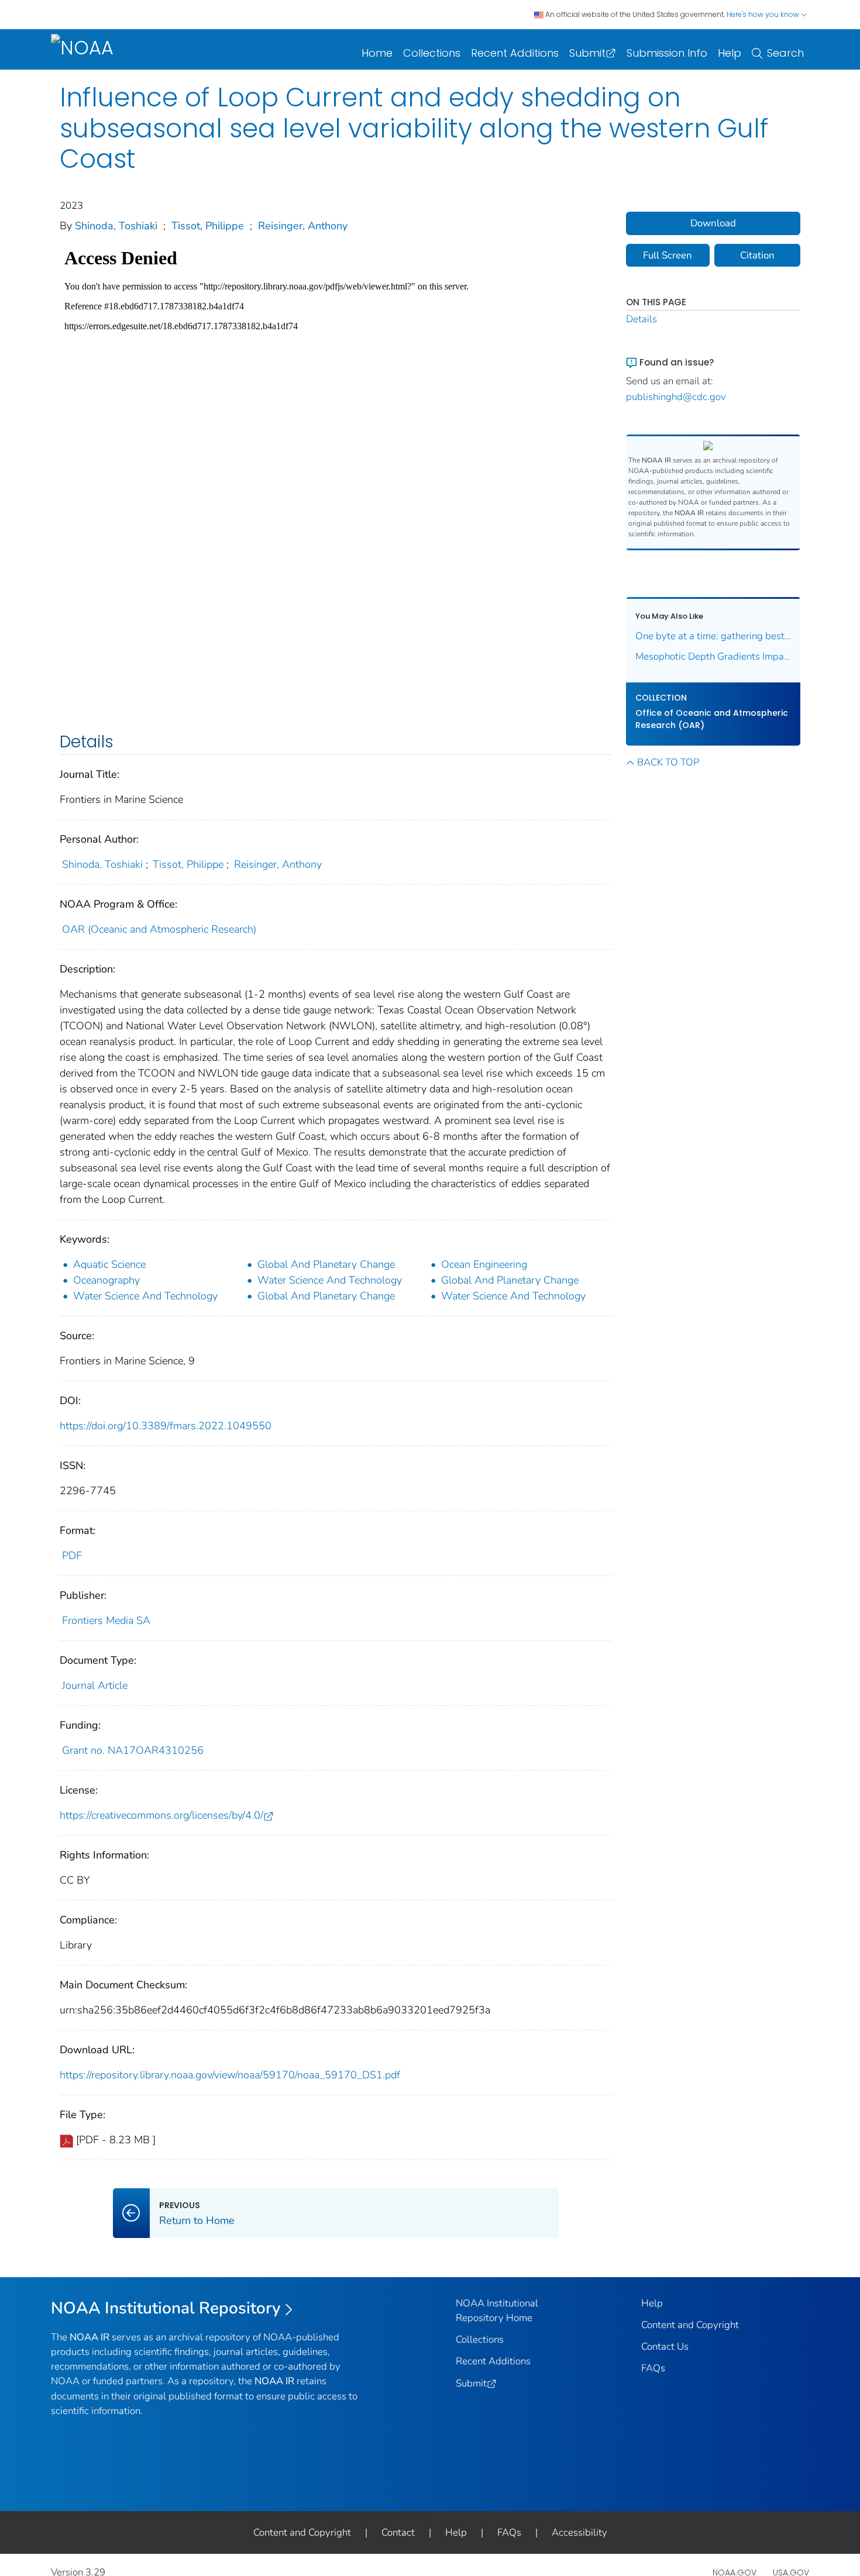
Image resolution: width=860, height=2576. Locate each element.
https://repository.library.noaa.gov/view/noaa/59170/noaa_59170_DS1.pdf (230, 2075)
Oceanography (106, 1280)
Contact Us (665, 2346)
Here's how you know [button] (764, 14)
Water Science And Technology (330, 1280)
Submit (587, 53)
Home (377, 53)
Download (713, 223)
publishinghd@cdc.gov (676, 397)
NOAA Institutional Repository (166, 2308)
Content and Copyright (690, 2325)
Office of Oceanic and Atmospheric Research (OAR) (712, 719)
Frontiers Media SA (106, 1620)
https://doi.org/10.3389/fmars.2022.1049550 (166, 1426)
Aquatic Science (109, 1264)
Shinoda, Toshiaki (116, 226)
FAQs (653, 2368)
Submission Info (667, 53)
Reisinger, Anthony (303, 226)
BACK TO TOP (668, 762)
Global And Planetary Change (326, 1264)
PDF (72, 1556)
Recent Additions (515, 53)
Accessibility (579, 2532)
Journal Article (95, 1685)
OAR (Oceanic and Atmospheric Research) (159, 929)
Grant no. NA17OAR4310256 (133, 1750)
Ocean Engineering (484, 1264)
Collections (432, 53)
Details (641, 319)
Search (785, 53)
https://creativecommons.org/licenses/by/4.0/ (161, 1815)
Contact (398, 2532)
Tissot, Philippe (208, 226)
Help (730, 53)
